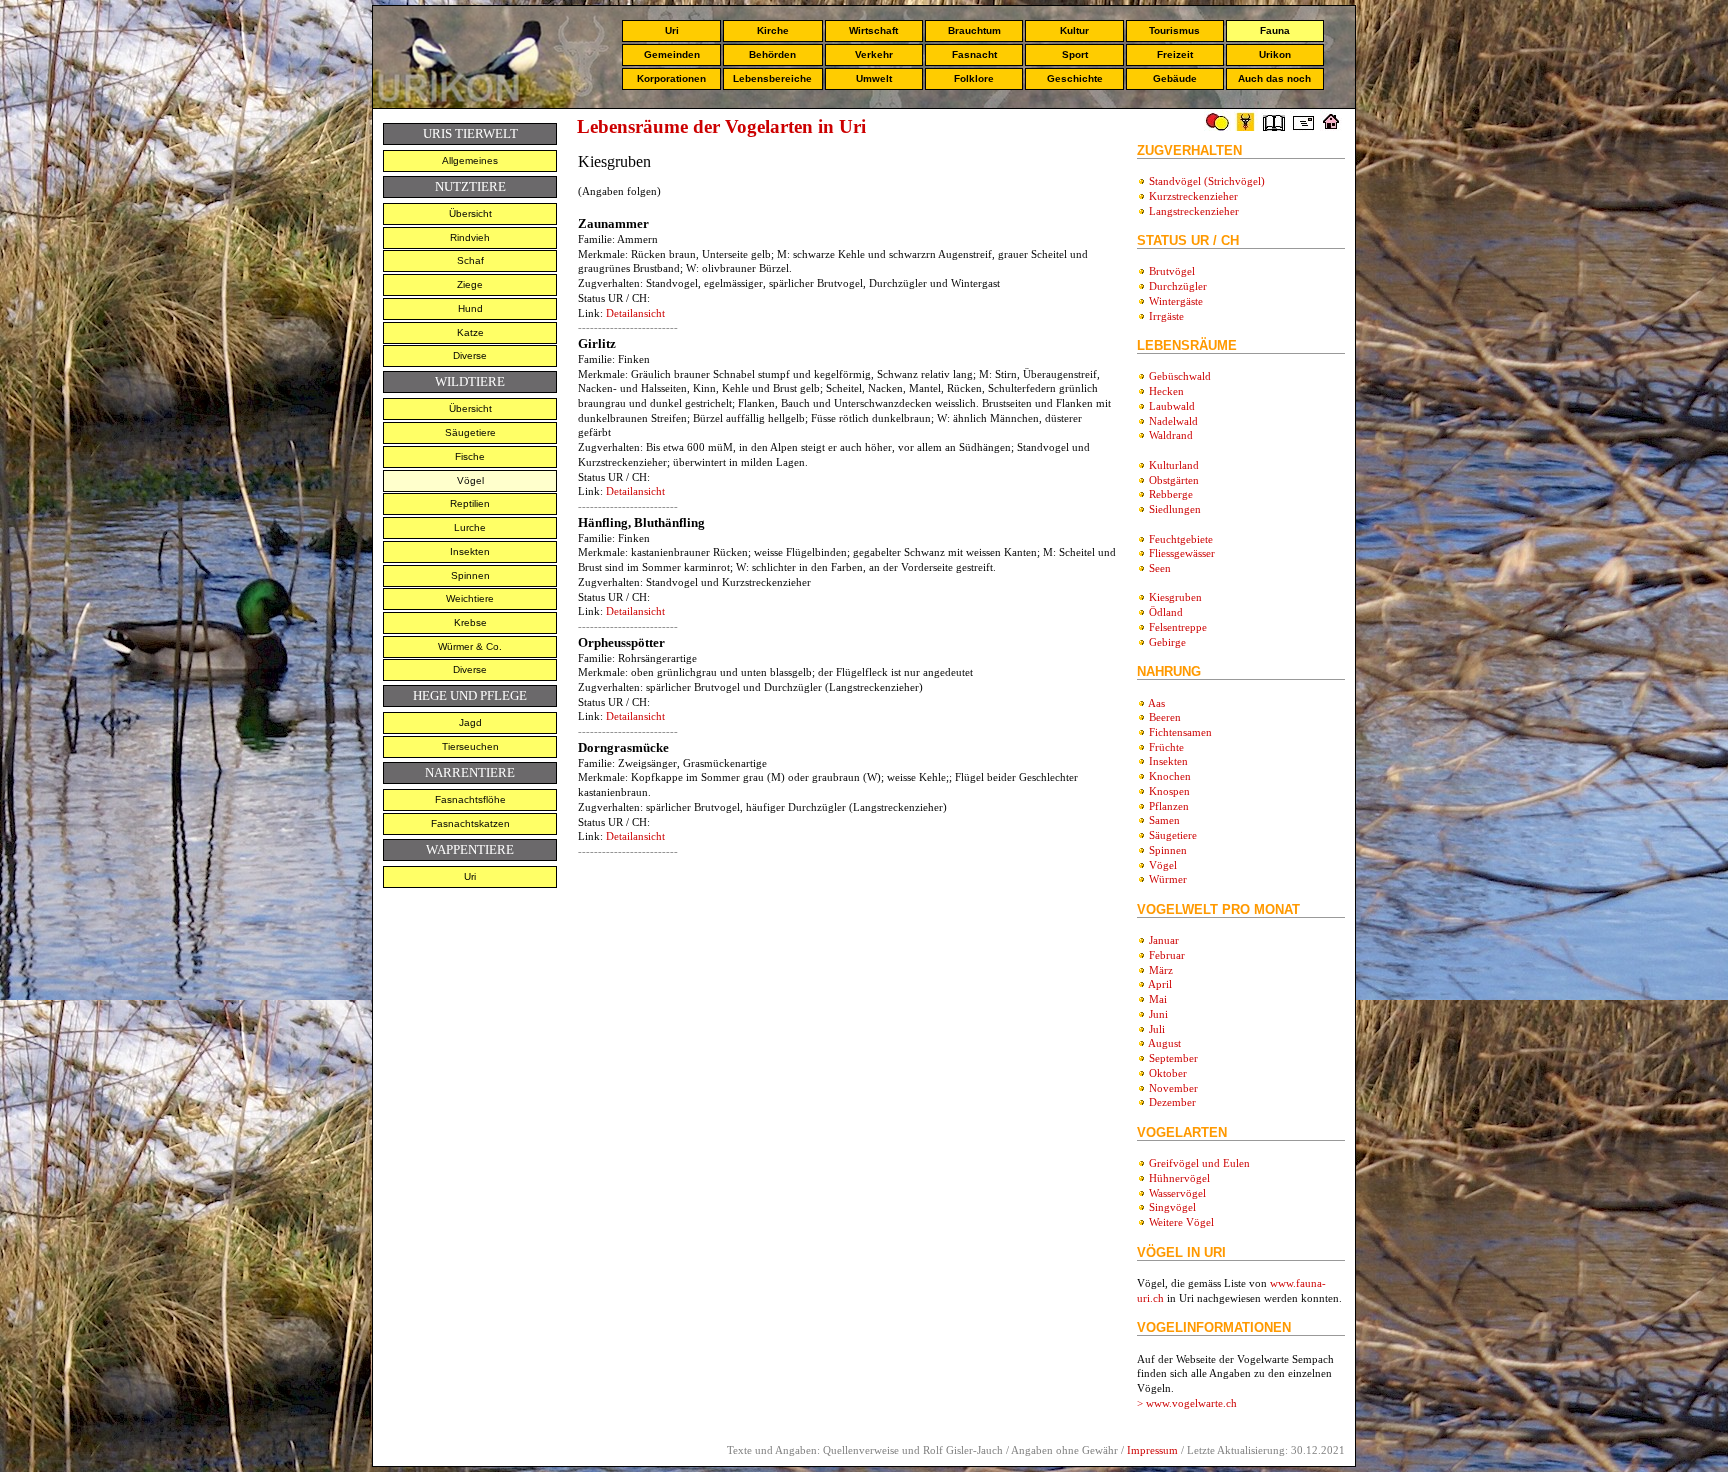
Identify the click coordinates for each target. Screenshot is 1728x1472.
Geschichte (1075, 78)
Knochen (1170, 776)
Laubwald (1172, 406)
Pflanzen (1169, 806)
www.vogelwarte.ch (1191, 1403)
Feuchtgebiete (1181, 539)
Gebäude (1175, 78)
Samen (1164, 820)
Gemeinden (672, 54)
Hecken (1166, 391)
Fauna (1275, 30)
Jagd (470, 722)
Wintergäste (1176, 301)
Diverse (470, 355)
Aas (1156, 703)
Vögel (470, 480)
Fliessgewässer (1182, 553)
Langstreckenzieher (1194, 211)
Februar (1167, 955)
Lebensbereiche (772, 78)
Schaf (470, 260)
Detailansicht (635, 313)
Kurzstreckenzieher (1193, 196)
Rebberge (1171, 494)
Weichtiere (470, 598)
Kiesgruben (1175, 597)
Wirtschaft (873, 30)
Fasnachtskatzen (470, 823)
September (1173, 1058)
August (1164, 1043)
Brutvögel (1172, 271)
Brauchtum (974, 30)
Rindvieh (470, 237)
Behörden (772, 54)
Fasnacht (974, 54)
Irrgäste (1166, 316)
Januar (1164, 940)
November (1173, 1088)
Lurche (470, 527)
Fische (470, 456)
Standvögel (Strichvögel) (1207, 181)
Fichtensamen (1180, 732)
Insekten (470, 551)
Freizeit (1175, 54)
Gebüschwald (1180, 376)
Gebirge (1167, 642)
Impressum (1152, 1450)
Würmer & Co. (470, 646)
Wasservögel (1177, 1193)
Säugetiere (470, 432)
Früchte (1166, 747)
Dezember (1172, 1102)
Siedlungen (1175, 509)
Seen (1160, 568)
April (1160, 984)
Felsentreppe (1178, 627)
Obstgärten (1174, 480)
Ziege (470, 284)
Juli (1157, 1029)
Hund (470, 308)
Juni (1158, 1014)
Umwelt (874, 78)
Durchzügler (1178, 286)
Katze (470, 332)
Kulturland (1174, 465)
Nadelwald (1173, 421)
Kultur (1074, 30)
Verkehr (874, 54)
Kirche (773, 30)
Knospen (1169, 791)
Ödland (1166, 612)
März (1161, 970)
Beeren (1165, 717)
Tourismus (1174, 30)
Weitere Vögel (1181, 1222)
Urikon (1275, 54)
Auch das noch (1274, 78)
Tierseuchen (470, 746)
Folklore (974, 78)
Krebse (470, 622)
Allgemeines (470, 160)
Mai (1158, 999)
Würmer (1168, 879)
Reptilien (470, 503)
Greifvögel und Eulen (1199, 1163)
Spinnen (470, 575)
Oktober (1168, 1073)
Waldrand (1171, 435)
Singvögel (1172, 1207)
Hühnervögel (1179, 1178)
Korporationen (671, 78)
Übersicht (470, 213)
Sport (1075, 54)
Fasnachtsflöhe (470, 799)
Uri (672, 30)
